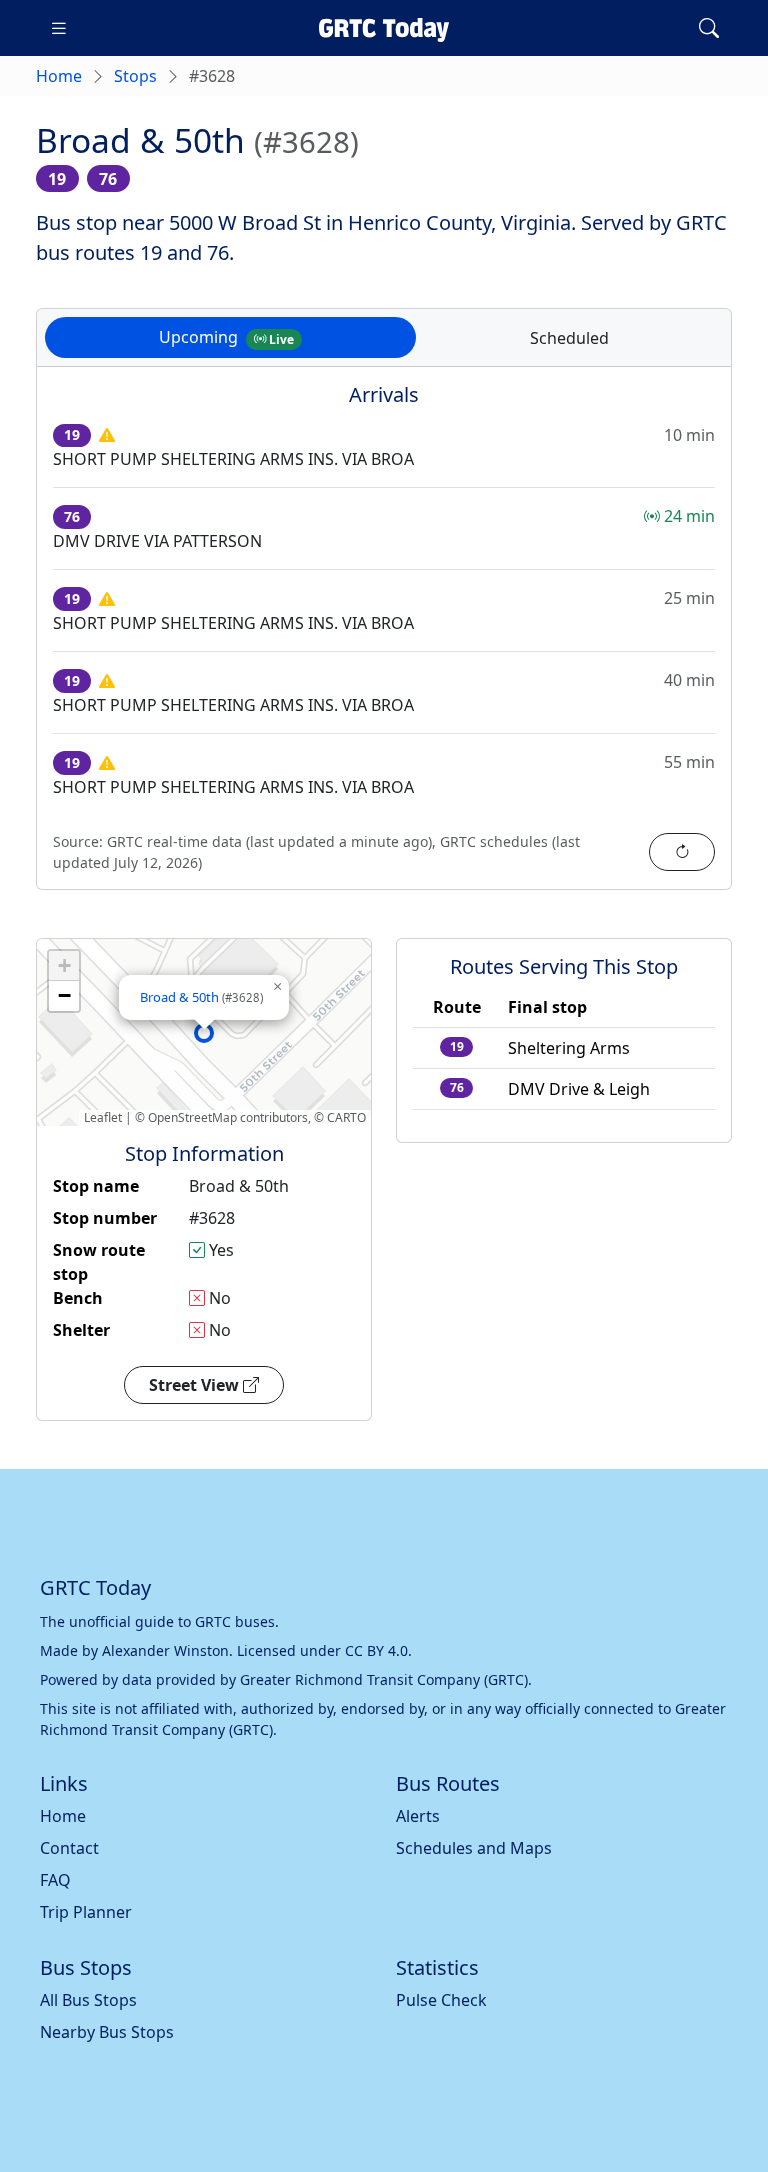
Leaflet (103, 1117)
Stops (135, 76)
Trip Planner (86, 1912)
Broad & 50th (201, 997)
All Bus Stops (88, 2000)
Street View (196, 1385)
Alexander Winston (165, 1650)
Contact (69, 1848)
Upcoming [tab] (226, 337)
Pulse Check (441, 2000)
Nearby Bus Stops (107, 2032)
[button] (204, 1033)
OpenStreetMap (192, 1117)
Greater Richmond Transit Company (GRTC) (384, 1679)
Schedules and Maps (474, 1848)
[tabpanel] (384, 640)
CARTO (346, 1117)
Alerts (418, 1816)
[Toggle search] (709, 28)
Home (59, 76)
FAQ (55, 1880)
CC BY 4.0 (376, 1650)
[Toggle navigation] (59, 28)
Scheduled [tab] (569, 338)
